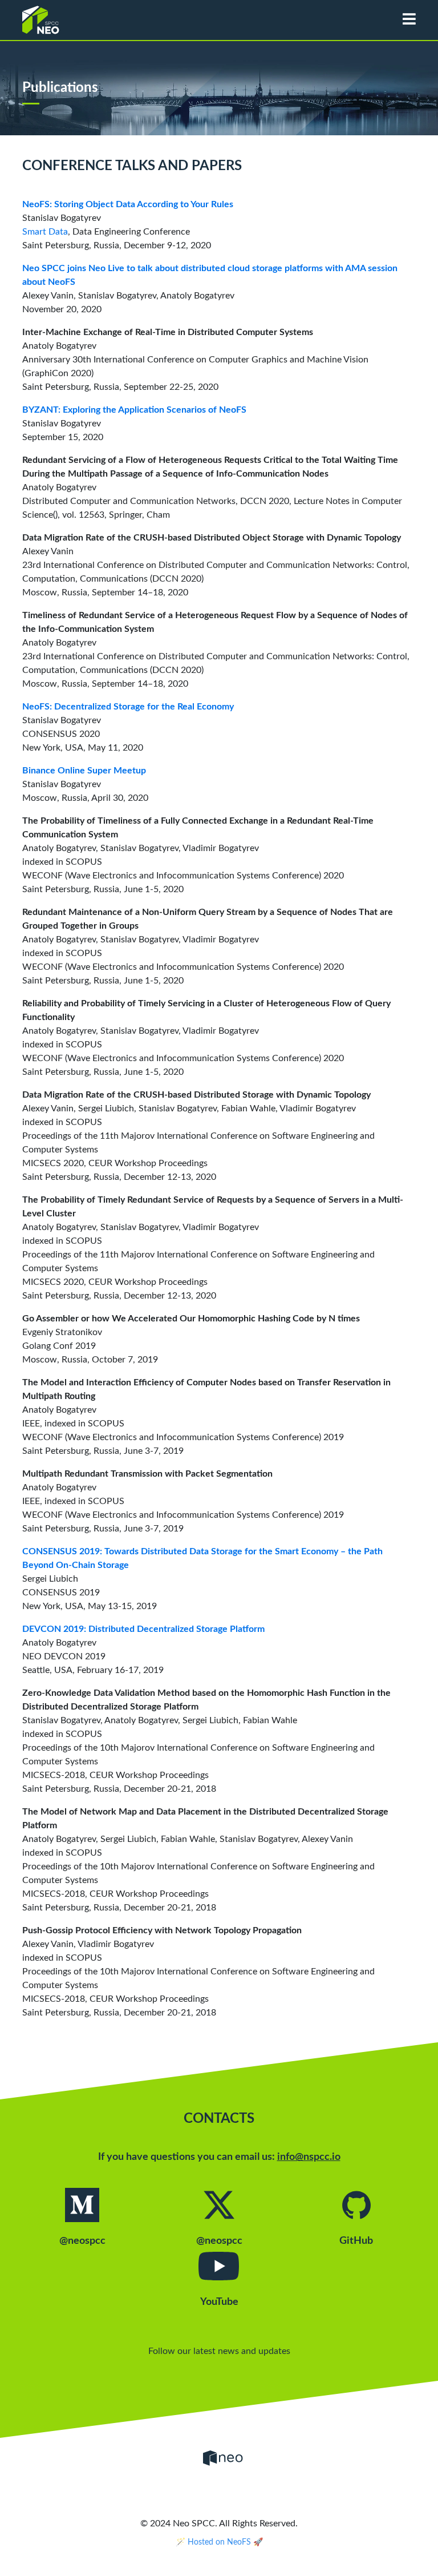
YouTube (219, 2302)
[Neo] (223, 2458)
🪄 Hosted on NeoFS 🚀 (219, 2542)
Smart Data (45, 232)
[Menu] (409, 20)
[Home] (151, 17)
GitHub (356, 2241)
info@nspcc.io (309, 2157)
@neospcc (82, 2241)
